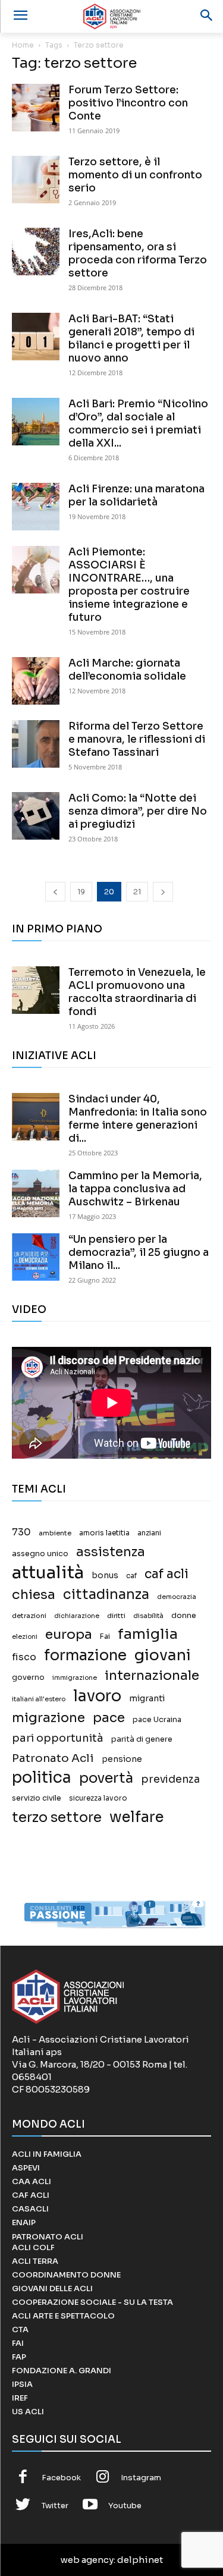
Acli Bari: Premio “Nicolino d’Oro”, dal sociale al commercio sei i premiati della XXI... (138, 424)
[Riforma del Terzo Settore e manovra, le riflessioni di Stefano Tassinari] (36, 744)
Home (23, 45)
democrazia (177, 1597)
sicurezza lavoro (98, 1798)
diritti (116, 1616)
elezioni (25, 1637)
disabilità (148, 1616)
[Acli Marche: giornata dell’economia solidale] (36, 681)
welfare (136, 1817)
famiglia (148, 1634)
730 (21, 1532)
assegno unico (40, 1554)
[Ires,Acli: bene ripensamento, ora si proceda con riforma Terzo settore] (36, 252)
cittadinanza (106, 1595)
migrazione (48, 1718)
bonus (105, 1576)
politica (42, 1778)
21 (137, 892)
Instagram (141, 2478)
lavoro (97, 1696)
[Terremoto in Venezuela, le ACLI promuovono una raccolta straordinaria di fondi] (36, 990)
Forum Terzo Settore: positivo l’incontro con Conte (128, 103)
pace (109, 1718)
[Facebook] (23, 2478)
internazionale (152, 1675)
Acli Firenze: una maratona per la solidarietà (136, 496)
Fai (105, 1636)
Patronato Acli (53, 1758)
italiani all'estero (39, 1699)
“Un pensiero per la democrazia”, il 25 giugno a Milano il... (139, 1253)
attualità (48, 1573)
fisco (24, 1657)
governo (28, 1677)
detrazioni (29, 1616)
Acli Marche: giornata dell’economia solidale (127, 670)
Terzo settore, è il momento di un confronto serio (135, 175)
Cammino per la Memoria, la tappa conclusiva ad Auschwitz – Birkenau (135, 1189)
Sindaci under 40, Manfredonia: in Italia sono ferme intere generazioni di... (138, 1119)
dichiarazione (77, 1616)
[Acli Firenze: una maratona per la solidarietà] (36, 507)
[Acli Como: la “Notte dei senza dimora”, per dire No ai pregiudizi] (36, 816)
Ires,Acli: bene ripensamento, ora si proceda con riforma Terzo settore (138, 254)
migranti (147, 1698)
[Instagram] (103, 2478)
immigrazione (75, 1678)
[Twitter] (23, 2506)
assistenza (111, 1552)
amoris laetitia (104, 1533)
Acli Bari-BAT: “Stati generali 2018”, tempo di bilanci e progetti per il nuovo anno (131, 339)
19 (81, 892)
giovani (163, 1655)
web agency (87, 2560)
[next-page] (163, 892)
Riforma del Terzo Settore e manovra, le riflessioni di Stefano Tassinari (137, 739)
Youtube (125, 2506)
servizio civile (37, 1798)
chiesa (34, 1595)
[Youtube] (90, 2506)
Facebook (61, 2478)
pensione (122, 1759)
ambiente (55, 1533)
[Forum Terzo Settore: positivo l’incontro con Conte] (36, 108)
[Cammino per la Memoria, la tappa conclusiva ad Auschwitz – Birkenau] (36, 1193)
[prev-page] (55, 892)
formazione (85, 1655)
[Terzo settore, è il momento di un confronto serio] (36, 180)
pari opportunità (58, 1738)
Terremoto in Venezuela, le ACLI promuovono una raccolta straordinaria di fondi (137, 992)
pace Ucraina (157, 1720)
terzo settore (57, 1818)
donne (184, 1616)
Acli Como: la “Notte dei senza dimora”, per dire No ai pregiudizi (138, 811)
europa (69, 1634)
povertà (106, 1778)
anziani (149, 1533)
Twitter (55, 2506)
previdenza (170, 1779)
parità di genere (142, 1739)
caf (131, 1576)
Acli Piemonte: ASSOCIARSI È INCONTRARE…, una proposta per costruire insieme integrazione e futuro (129, 585)
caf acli (167, 1574)
